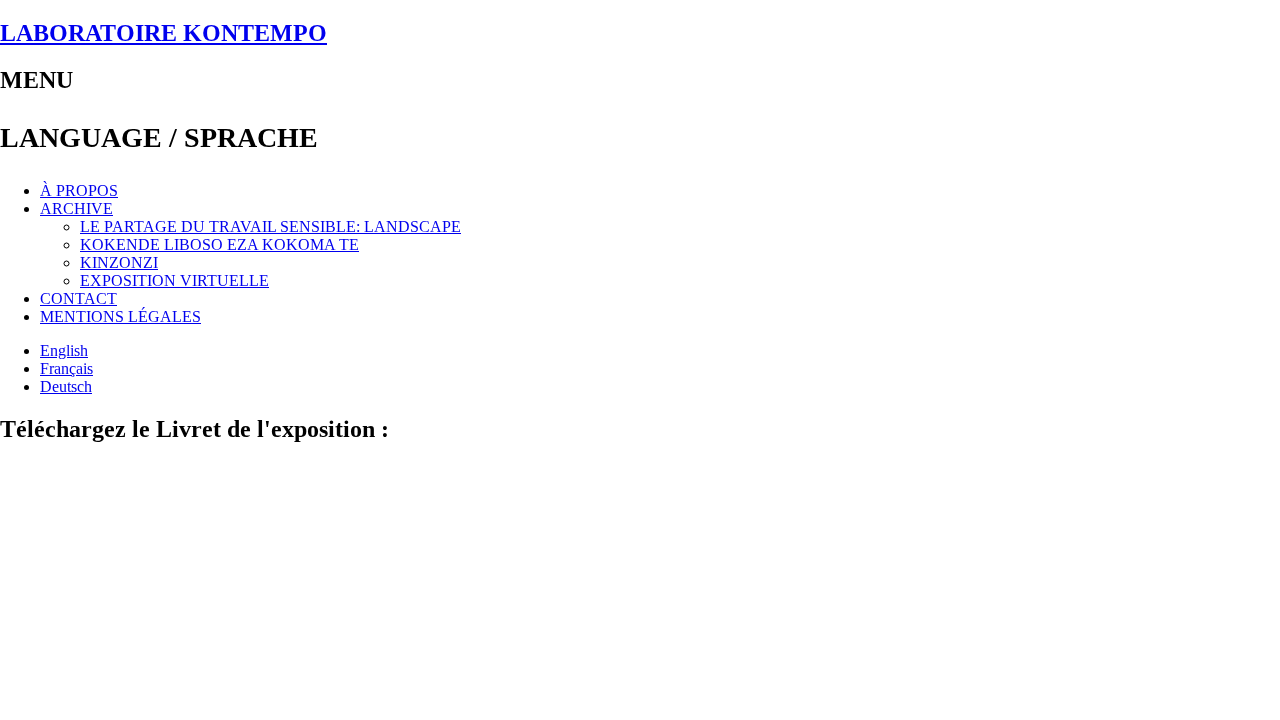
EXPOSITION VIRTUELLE (174, 280)
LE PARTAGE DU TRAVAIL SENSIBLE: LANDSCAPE (270, 226)
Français (66, 368)
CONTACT (78, 298)
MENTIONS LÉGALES (120, 316)
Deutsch (66, 386)
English (64, 350)
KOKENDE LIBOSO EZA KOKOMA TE (219, 244)
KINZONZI (119, 262)
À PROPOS (79, 190)
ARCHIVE (76, 208)
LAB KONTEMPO (163, 33)
